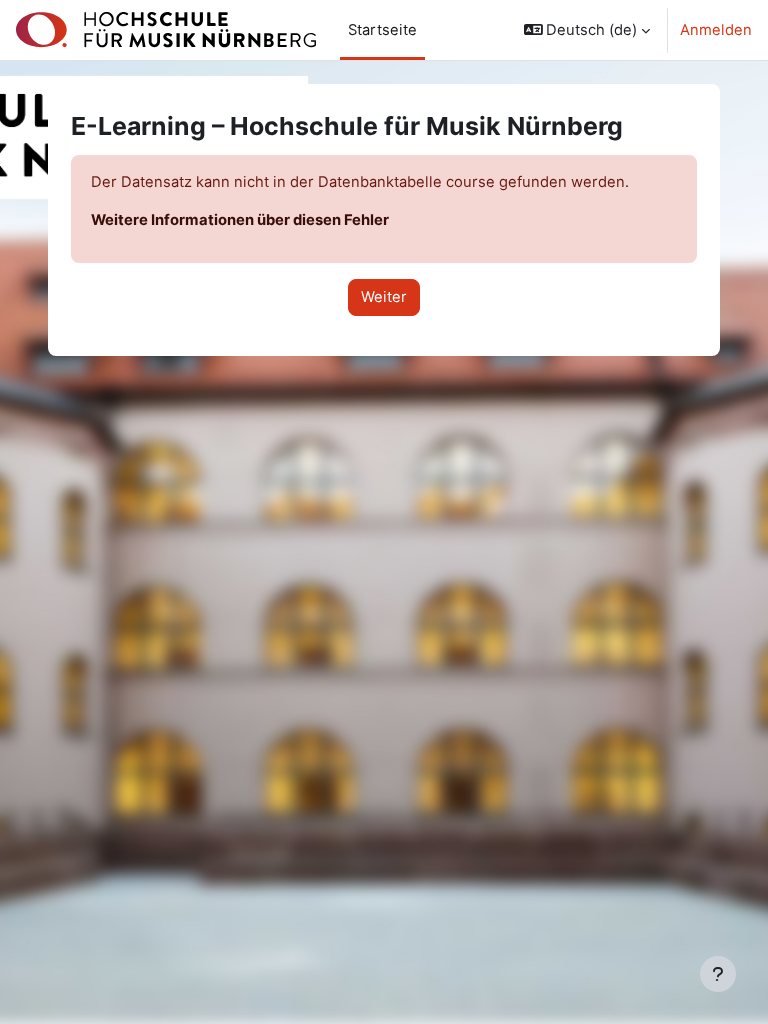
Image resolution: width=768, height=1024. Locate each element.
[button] (587, 30)
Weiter (384, 297)
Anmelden (716, 30)
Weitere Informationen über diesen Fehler (240, 220)
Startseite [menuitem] (382, 30)
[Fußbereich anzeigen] (718, 974)
